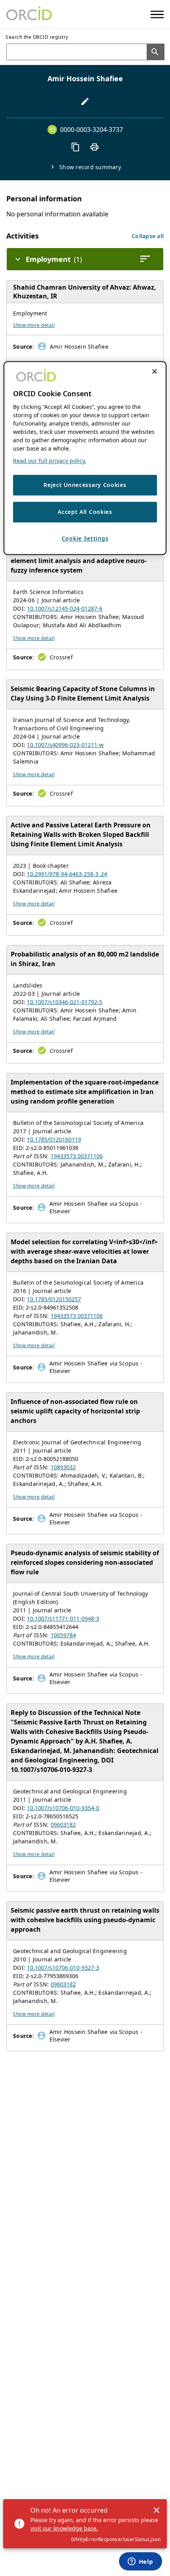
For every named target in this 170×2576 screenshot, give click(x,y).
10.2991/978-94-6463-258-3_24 (67, 874)
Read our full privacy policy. (50, 461)
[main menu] (157, 14)
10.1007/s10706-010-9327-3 (63, 1968)
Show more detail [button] (34, 325)
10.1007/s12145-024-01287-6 (65, 608)
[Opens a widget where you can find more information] (140, 2562)
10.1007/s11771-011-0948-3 (63, 1618)
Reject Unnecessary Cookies (85, 485)
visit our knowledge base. (64, 2528)
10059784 (63, 1635)
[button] (148, 236)
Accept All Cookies (85, 512)
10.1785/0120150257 (54, 1299)
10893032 (63, 1467)
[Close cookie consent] (155, 372)
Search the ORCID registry (37, 37)
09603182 (63, 1825)
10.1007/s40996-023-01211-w (65, 745)
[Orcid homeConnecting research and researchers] (29, 14)
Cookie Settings (85, 538)
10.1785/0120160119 (54, 1139)
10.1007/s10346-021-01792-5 (65, 1002)
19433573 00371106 (77, 1156)
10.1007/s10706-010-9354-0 (63, 1808)
